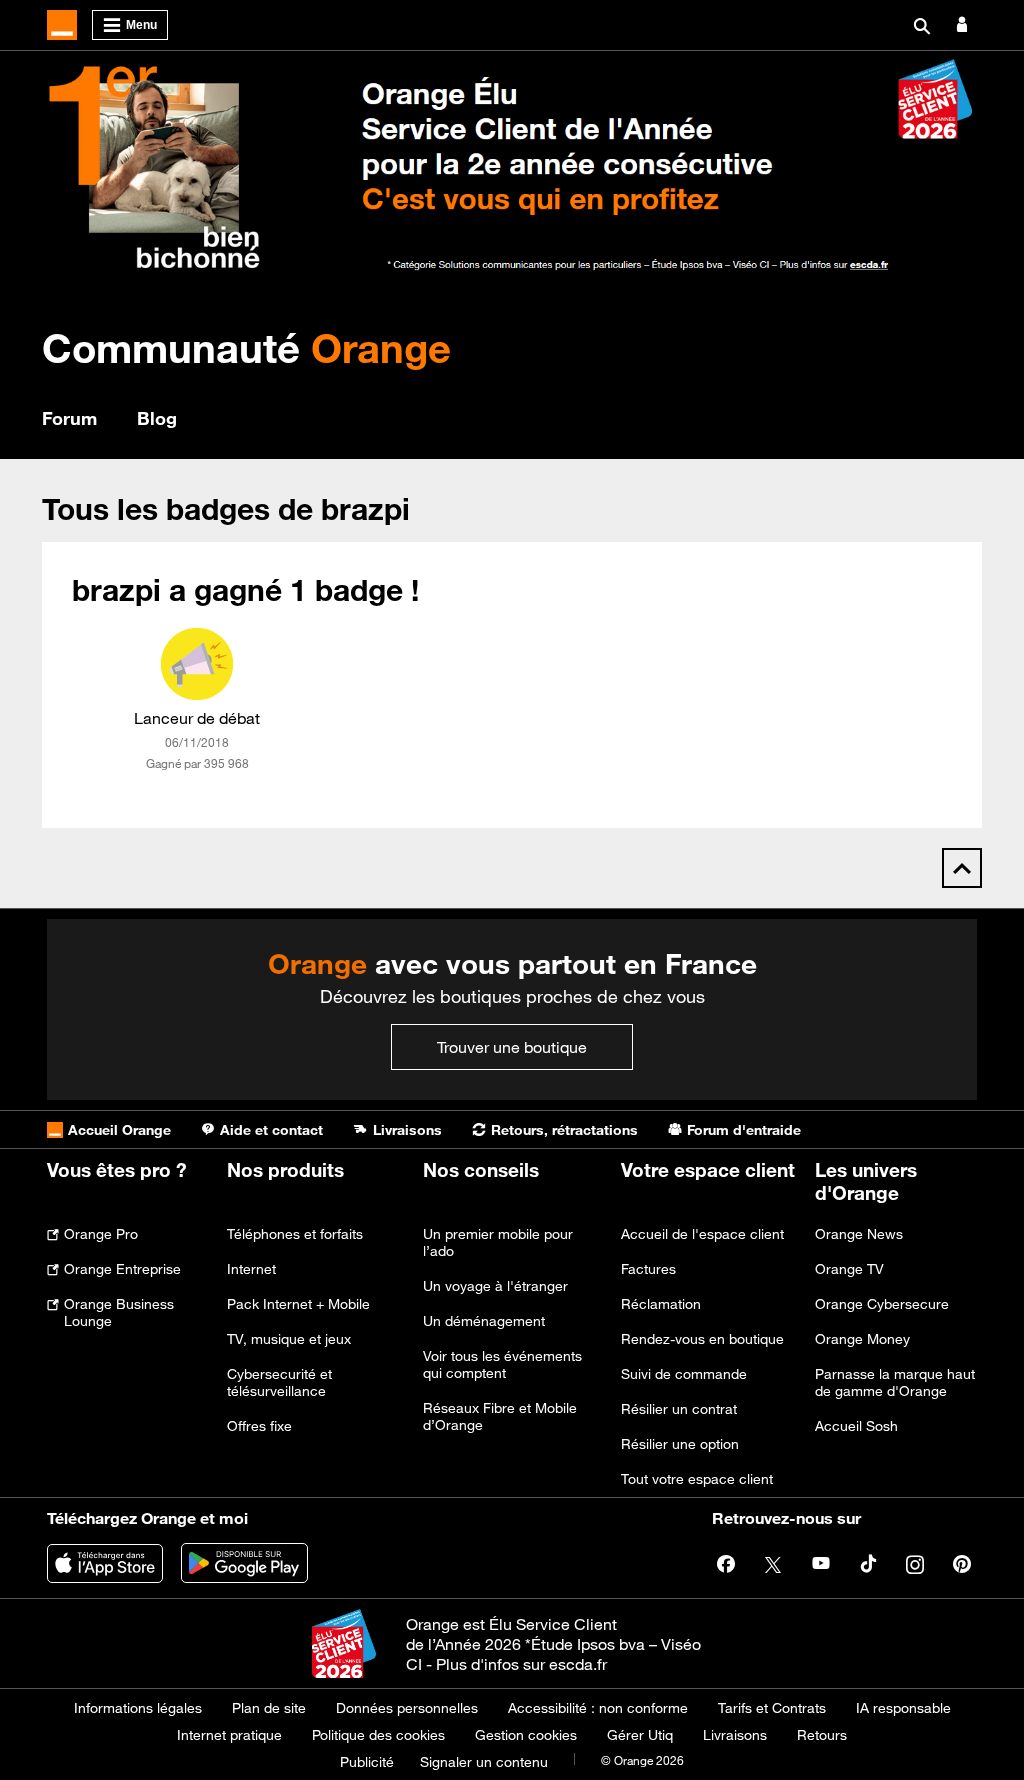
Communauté (246, 347)
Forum (69, 418)
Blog (157, 418)
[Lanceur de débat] (197, 664)
